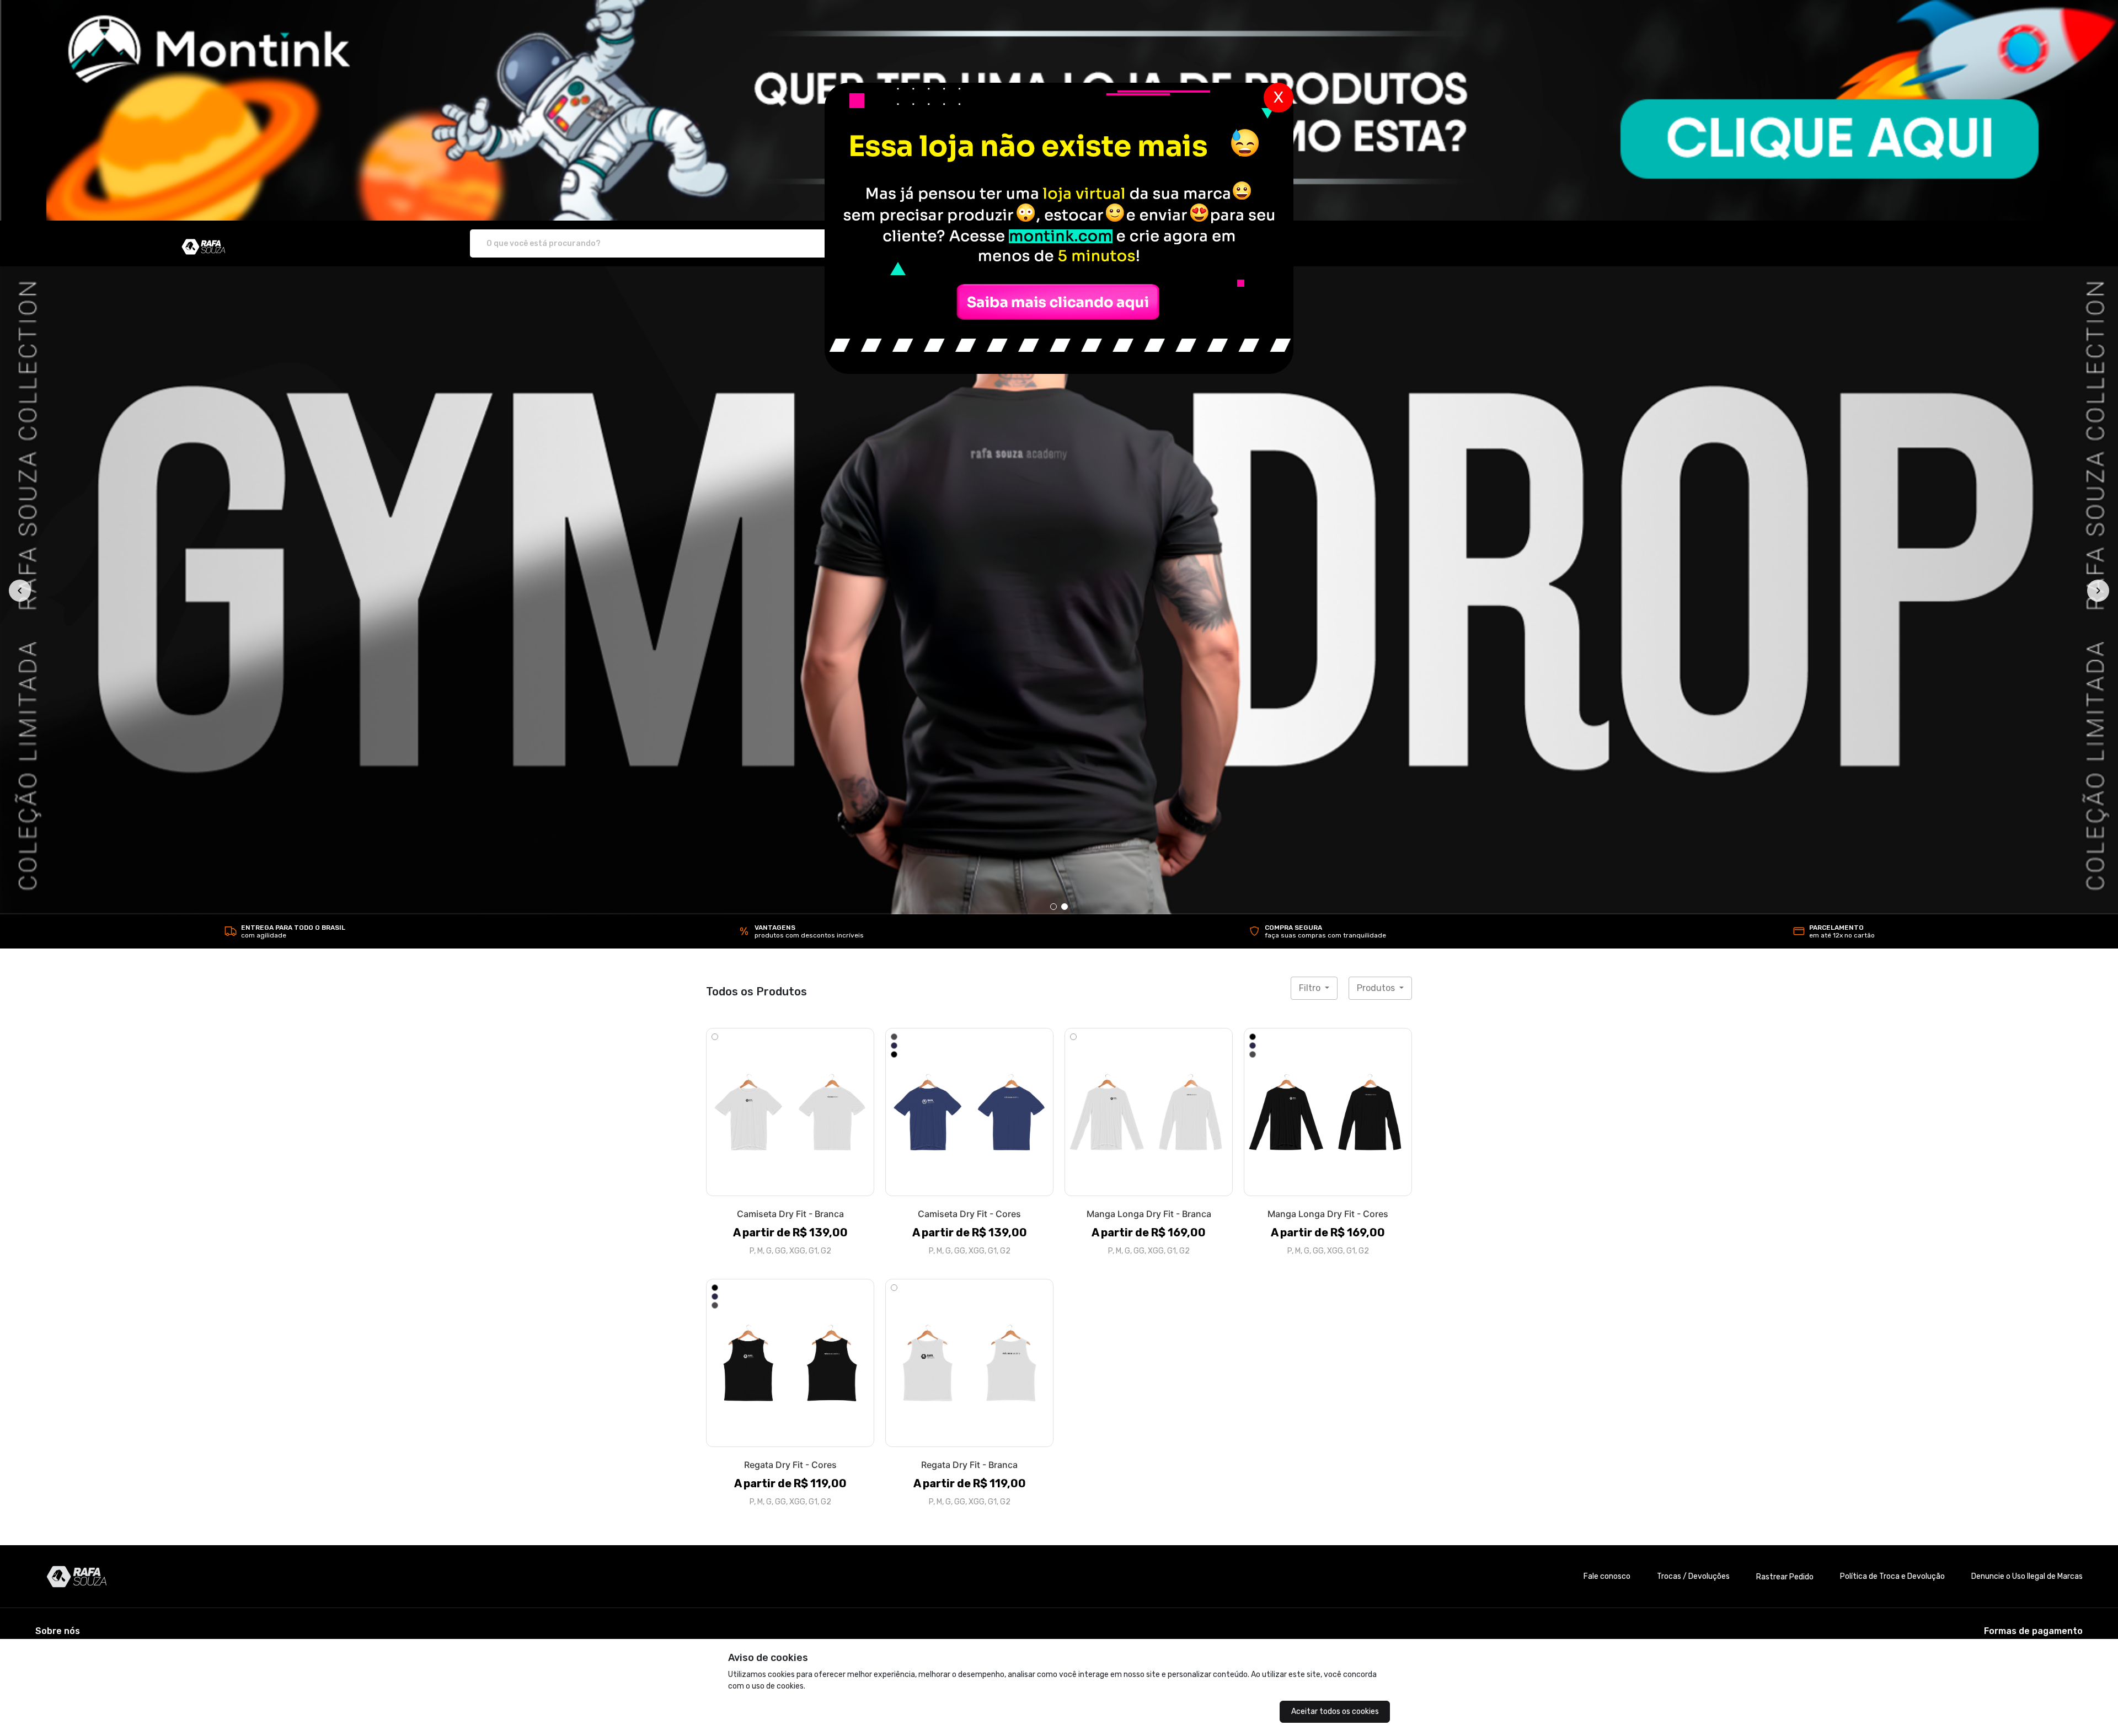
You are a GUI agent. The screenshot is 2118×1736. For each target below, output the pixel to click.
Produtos (1377, 987)
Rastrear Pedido (1785, 1576)
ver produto (790, 1111)
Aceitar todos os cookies (1335, 1711)
